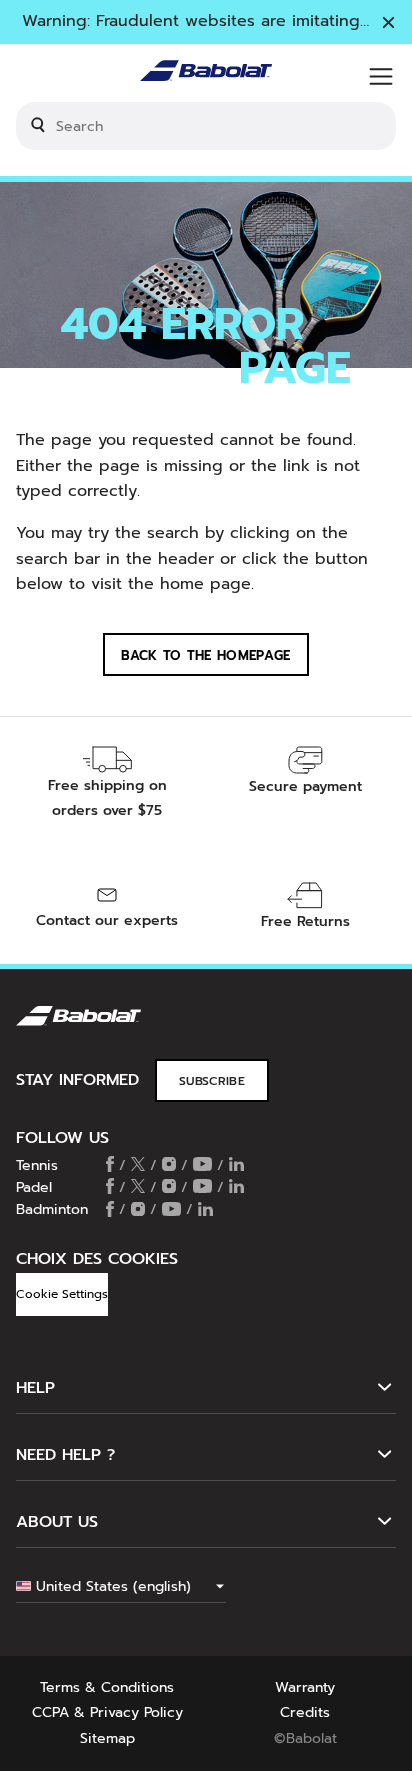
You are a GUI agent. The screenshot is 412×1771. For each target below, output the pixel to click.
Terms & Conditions (107, 1687)
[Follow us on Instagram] (169, 1166)
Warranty (305, 1687)
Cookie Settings (62, 1294)
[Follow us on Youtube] (202, 1166)
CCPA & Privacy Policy (107, 1712)
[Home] (206, 75)
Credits (305, 1712)
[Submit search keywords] (38, 125)
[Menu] (381, 77)
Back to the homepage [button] (206, 655)
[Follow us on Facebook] (110, 1166)
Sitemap (107, 1738)
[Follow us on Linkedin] (236, 1166)
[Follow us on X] (138, 1166)
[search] (206, 126)
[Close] (388, 24)
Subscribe (212, 1081)
